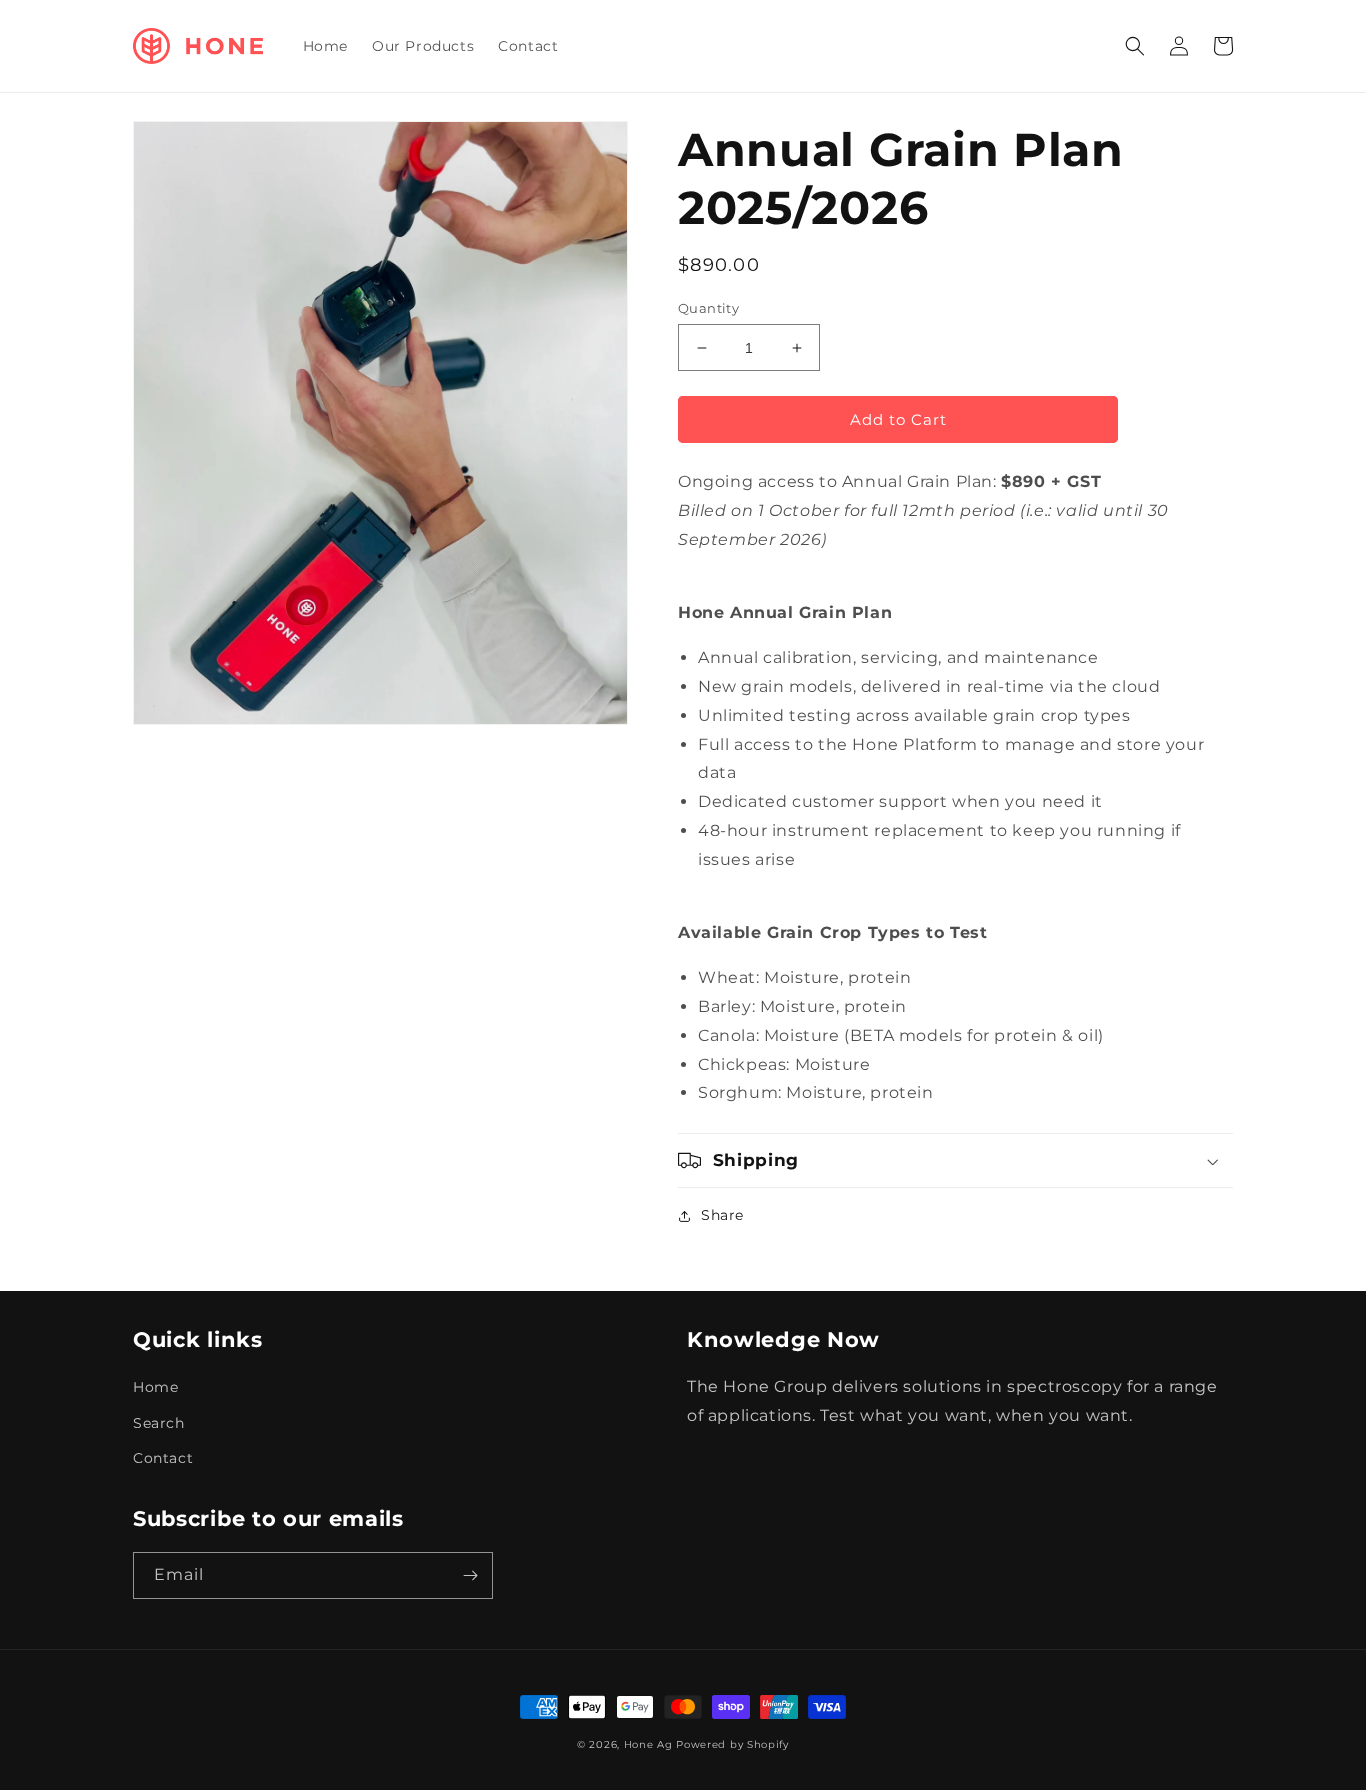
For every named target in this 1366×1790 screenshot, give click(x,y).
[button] (1135, 46)
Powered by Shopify (732, 1744)
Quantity (708, 308)
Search (159, 1423)
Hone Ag (648, 1744)
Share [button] (722, 1215)
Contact (163, 1458)
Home (155, 1387)
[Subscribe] (470, 1575)
